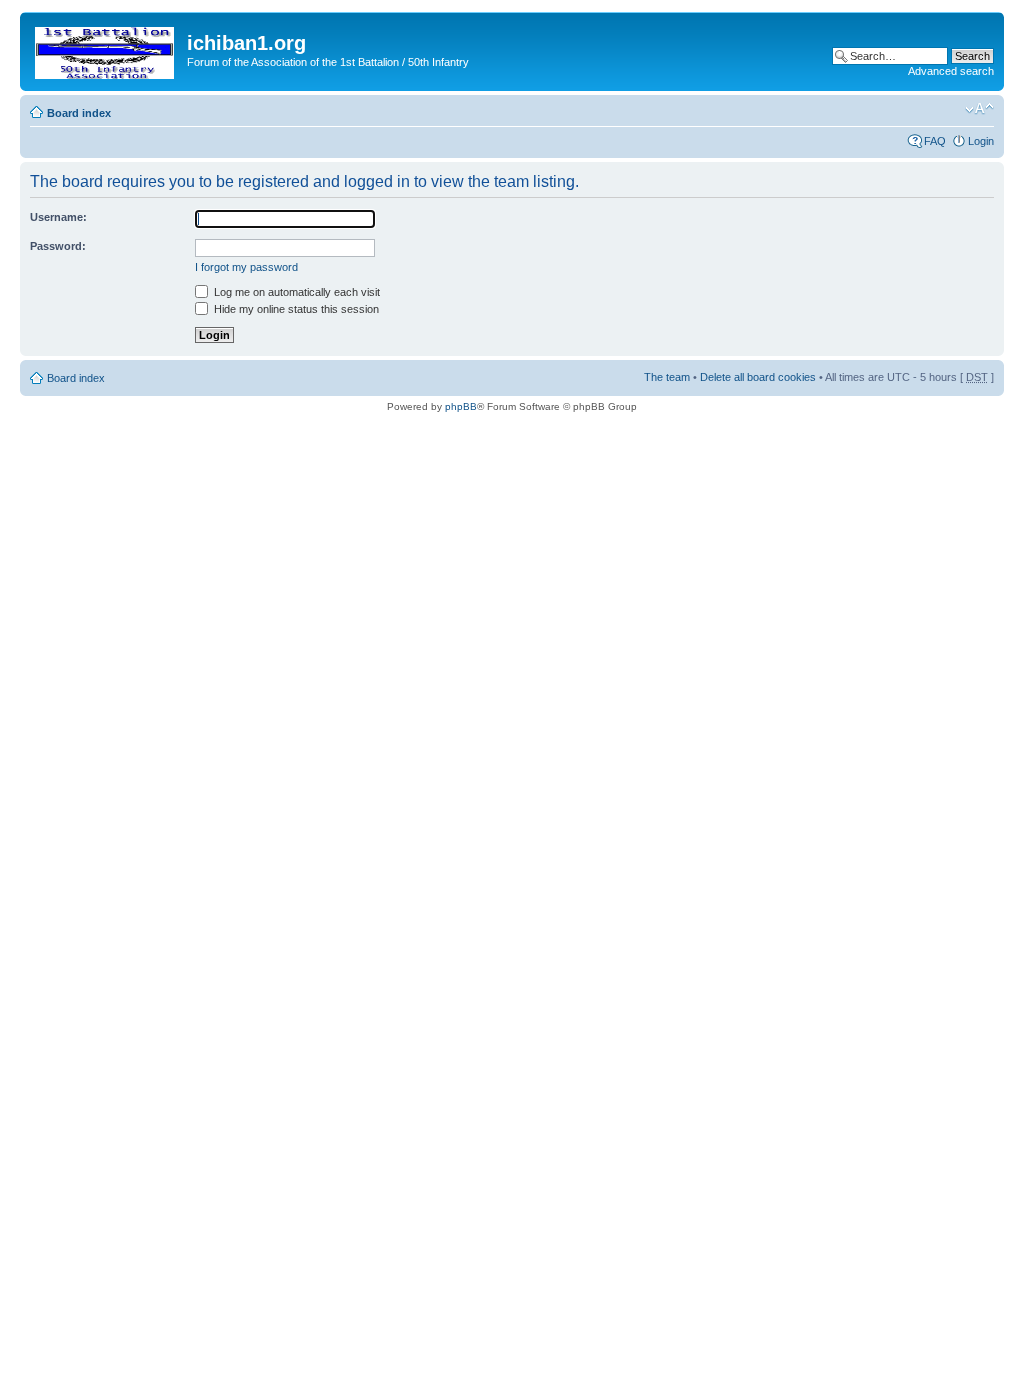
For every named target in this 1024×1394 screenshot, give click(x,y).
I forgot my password (246, 267)
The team (667, 377)
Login (981, 141)
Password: (58, 246)
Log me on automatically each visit (295, 292)
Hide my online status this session (295, 309)
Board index (79, 113)
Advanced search (951, 71)
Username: (58, 217)
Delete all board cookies (758, 377)
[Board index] (106, 49)
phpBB (461, 406)
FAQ (935, 141)
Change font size (979, 109)
